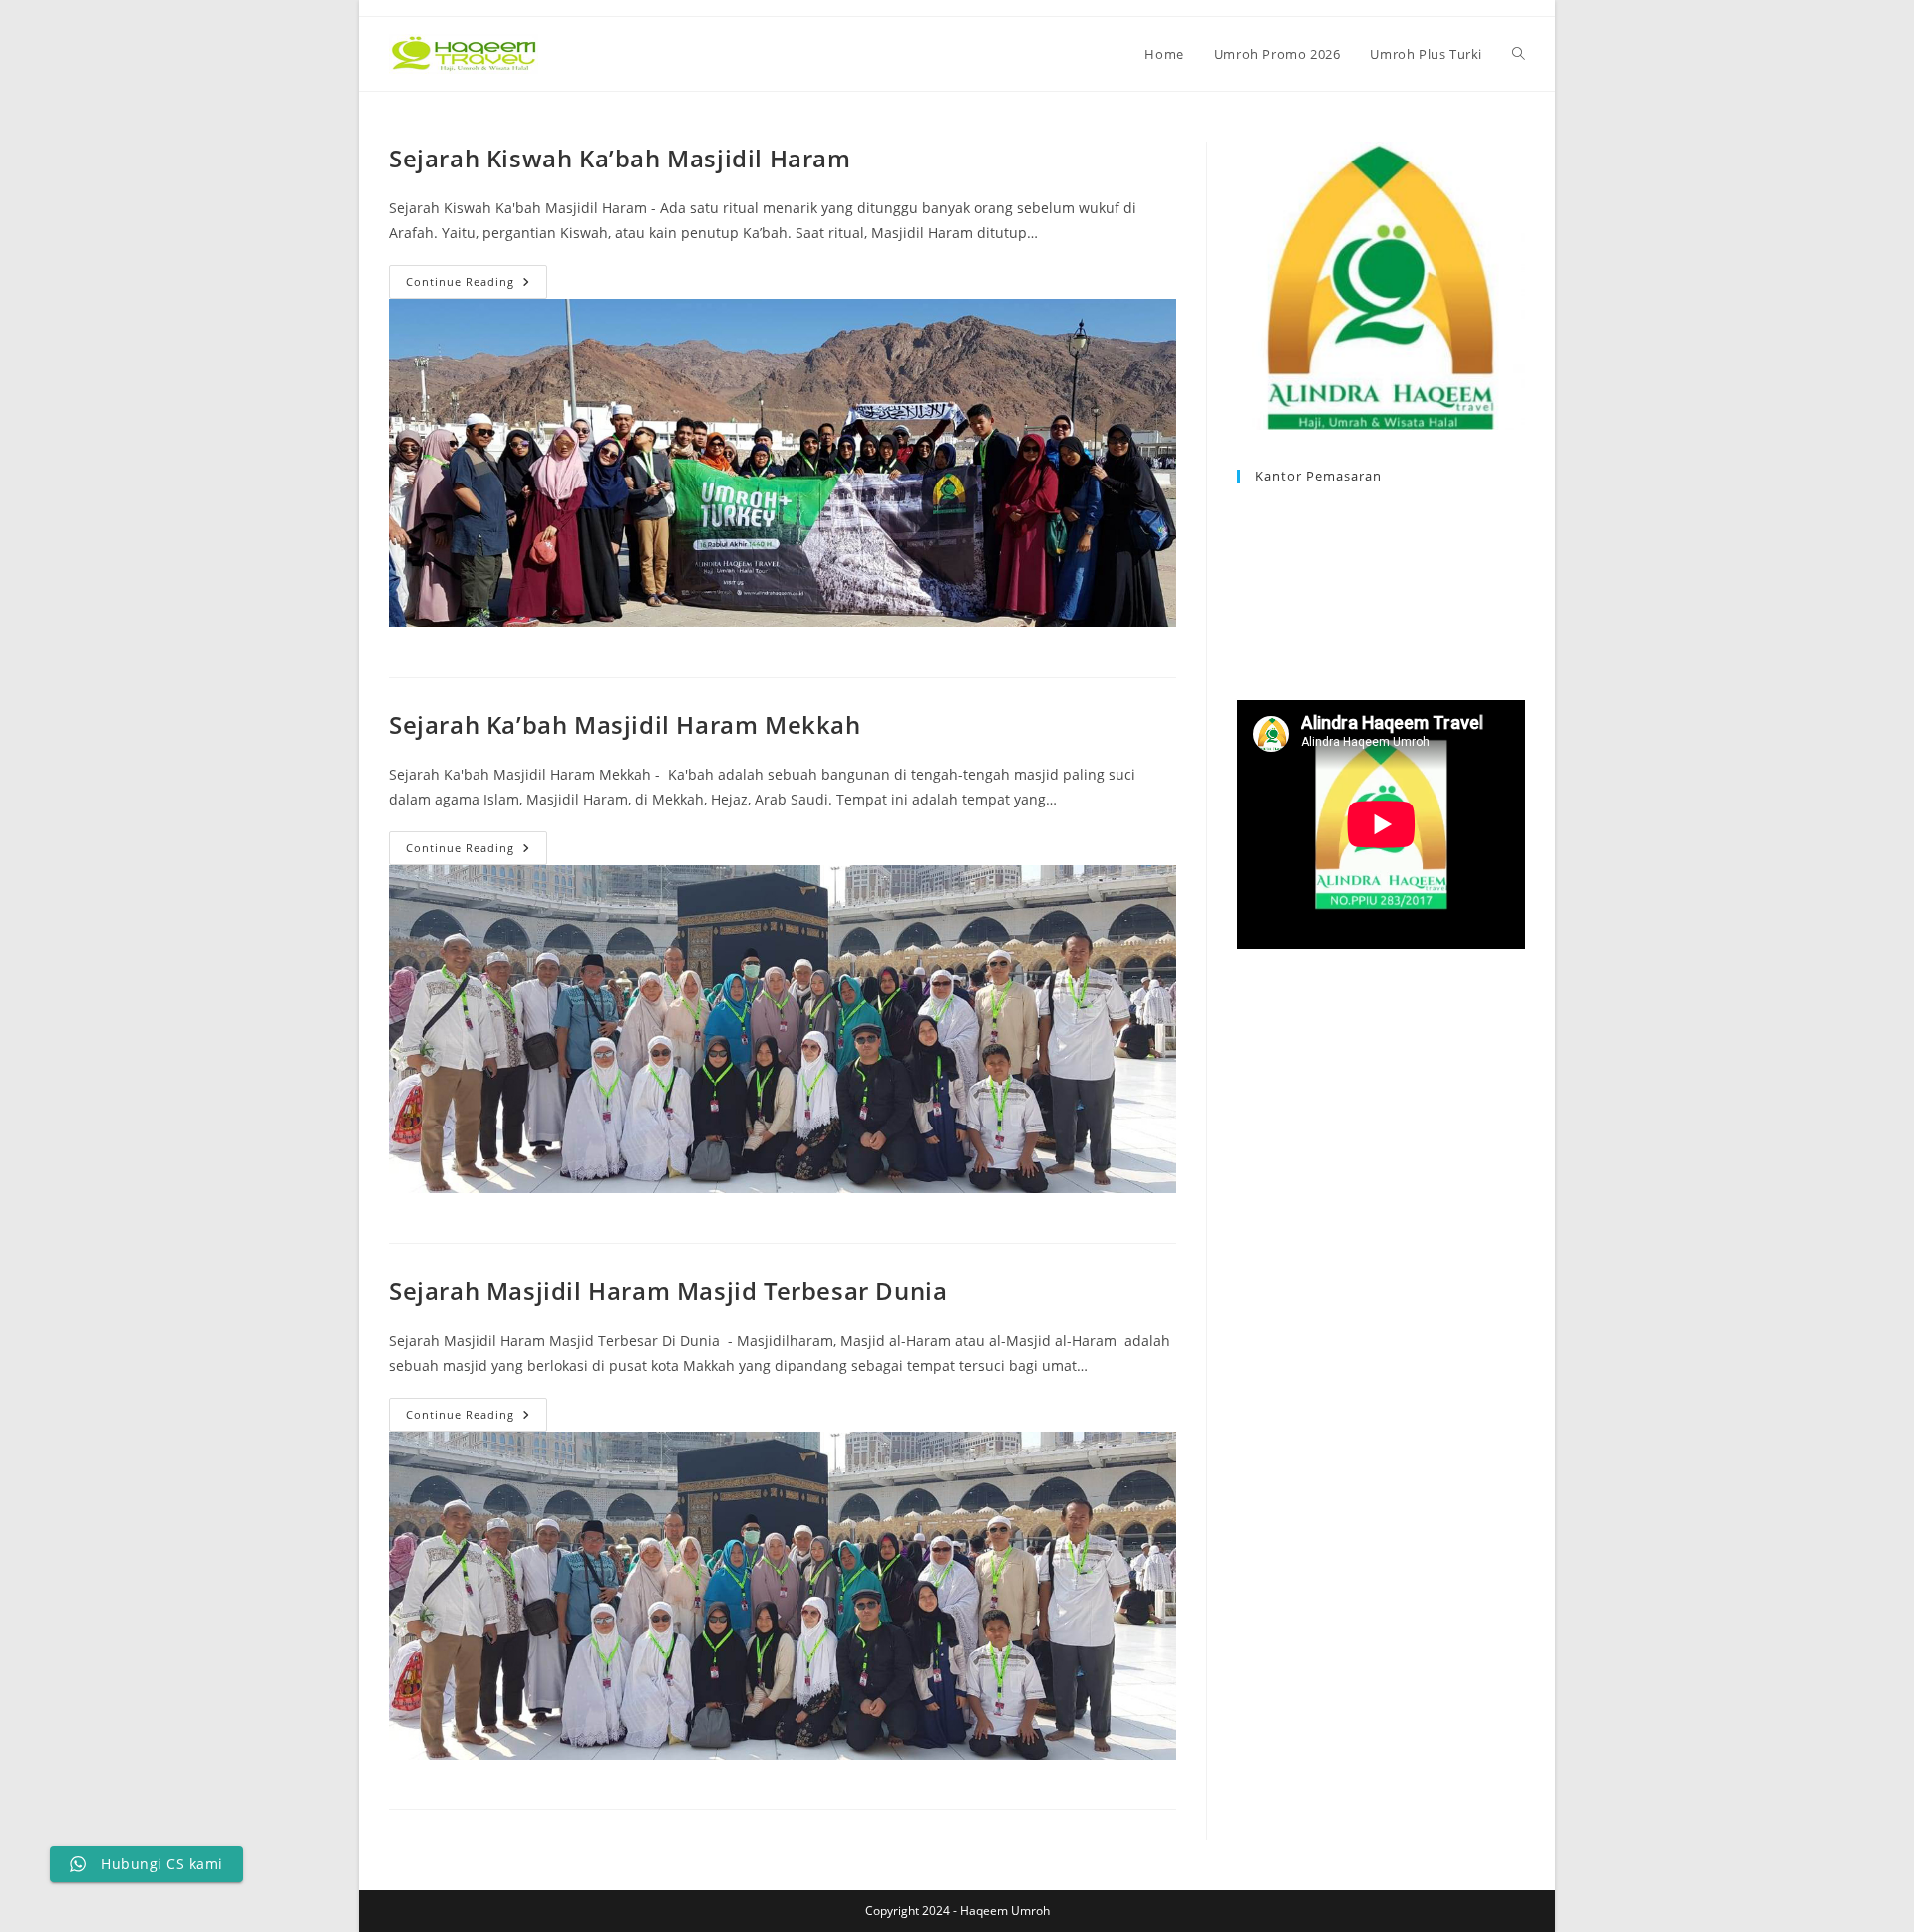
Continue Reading (477, 286)
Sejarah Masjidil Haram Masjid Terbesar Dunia (668, 1290)
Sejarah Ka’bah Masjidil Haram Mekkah (625, 724)
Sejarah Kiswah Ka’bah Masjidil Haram (620, 158)
